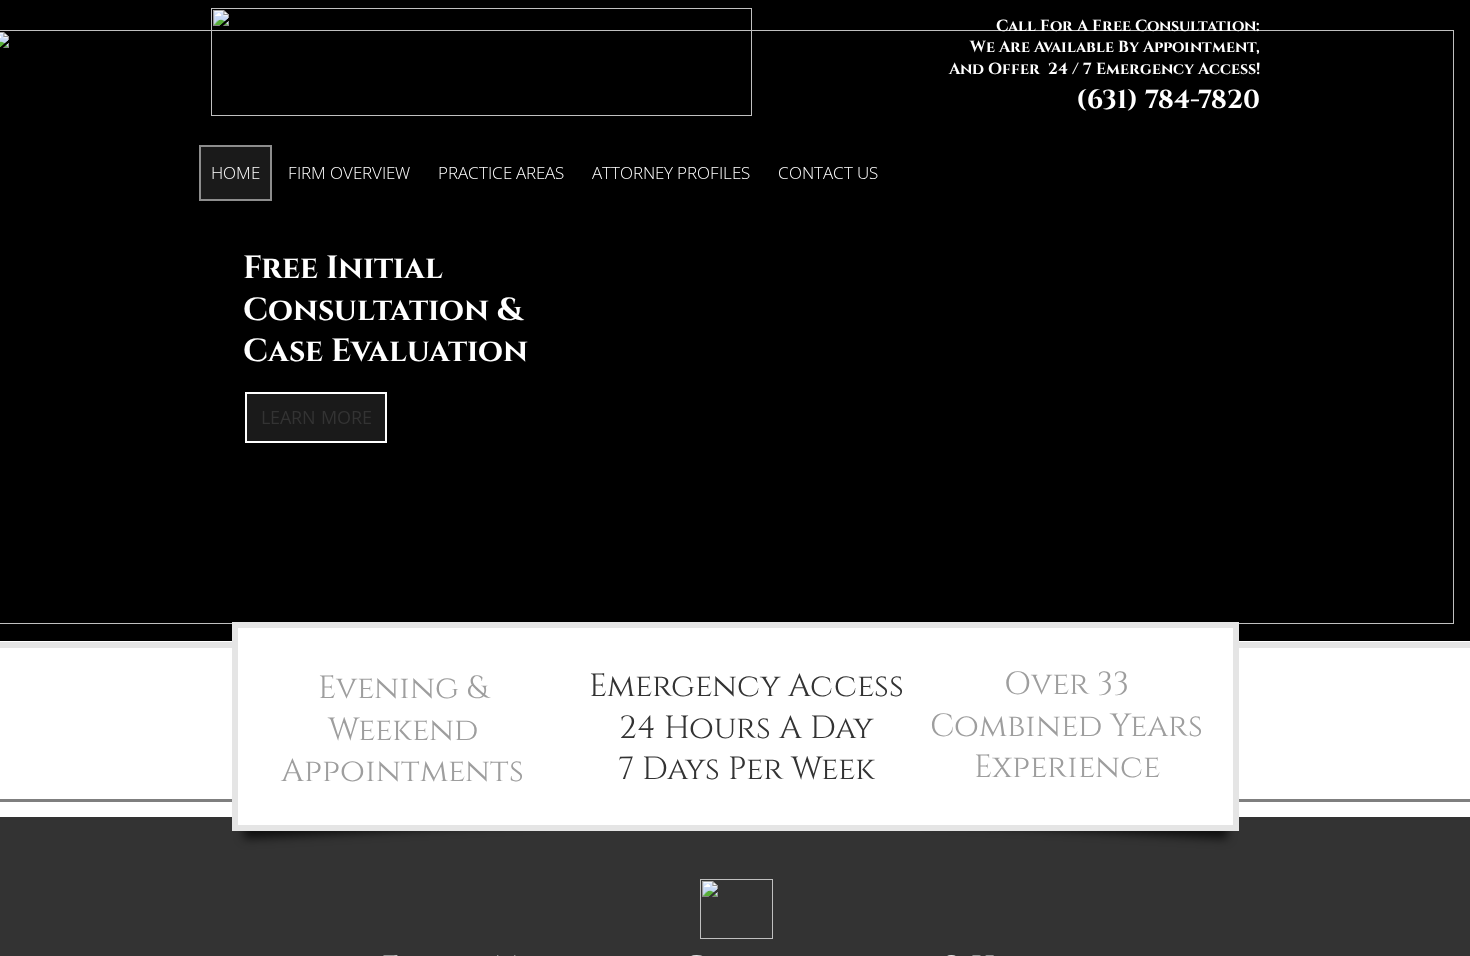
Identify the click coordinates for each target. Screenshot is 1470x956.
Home (235, 172)
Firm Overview (349, 172)
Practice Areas (501, 172)
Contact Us (828, 172)
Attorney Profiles (671, 172)
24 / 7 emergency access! (1154, 69)
